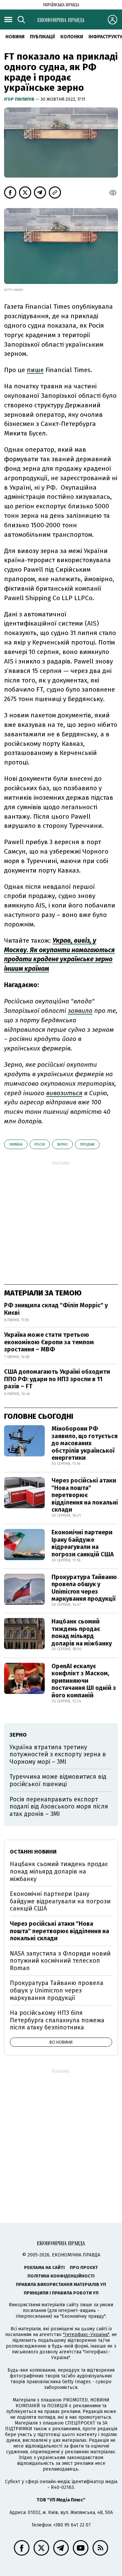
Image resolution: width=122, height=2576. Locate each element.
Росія (40, 1144)
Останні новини (33, 1852)
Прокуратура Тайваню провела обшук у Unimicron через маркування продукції (84, 1588)
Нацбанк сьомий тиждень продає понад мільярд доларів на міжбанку (82, 1632)
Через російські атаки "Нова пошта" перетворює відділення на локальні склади (85, 1495)
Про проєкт (84, 2267)
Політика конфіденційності (61, 2276)
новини (15, 37)
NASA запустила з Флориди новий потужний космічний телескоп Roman (60, 1961)
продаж (87, 1144)
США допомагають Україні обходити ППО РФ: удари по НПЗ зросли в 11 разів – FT (57, 1379)
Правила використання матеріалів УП (61, 2284)
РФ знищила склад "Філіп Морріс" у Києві (56, 1309)
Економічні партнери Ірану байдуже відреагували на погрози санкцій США (83, 1543)
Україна (16, 1144)
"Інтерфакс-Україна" (86, 2335)
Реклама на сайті (44, 2267)
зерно (62, 1144)
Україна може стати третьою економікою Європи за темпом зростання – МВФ (49, 1342)
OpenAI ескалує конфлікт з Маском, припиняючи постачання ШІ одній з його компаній (84, 1681)
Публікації (42, 37)
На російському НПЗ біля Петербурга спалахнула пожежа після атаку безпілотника (57, 2020)
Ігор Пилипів (20, 99)
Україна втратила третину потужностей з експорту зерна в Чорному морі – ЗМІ (58, 1754)
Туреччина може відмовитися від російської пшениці (58, 1780)
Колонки (72, 37)
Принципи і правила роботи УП (61, 2293)
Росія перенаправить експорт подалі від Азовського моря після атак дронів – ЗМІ (59, 1807)
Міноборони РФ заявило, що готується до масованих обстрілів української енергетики (85, 1443)
